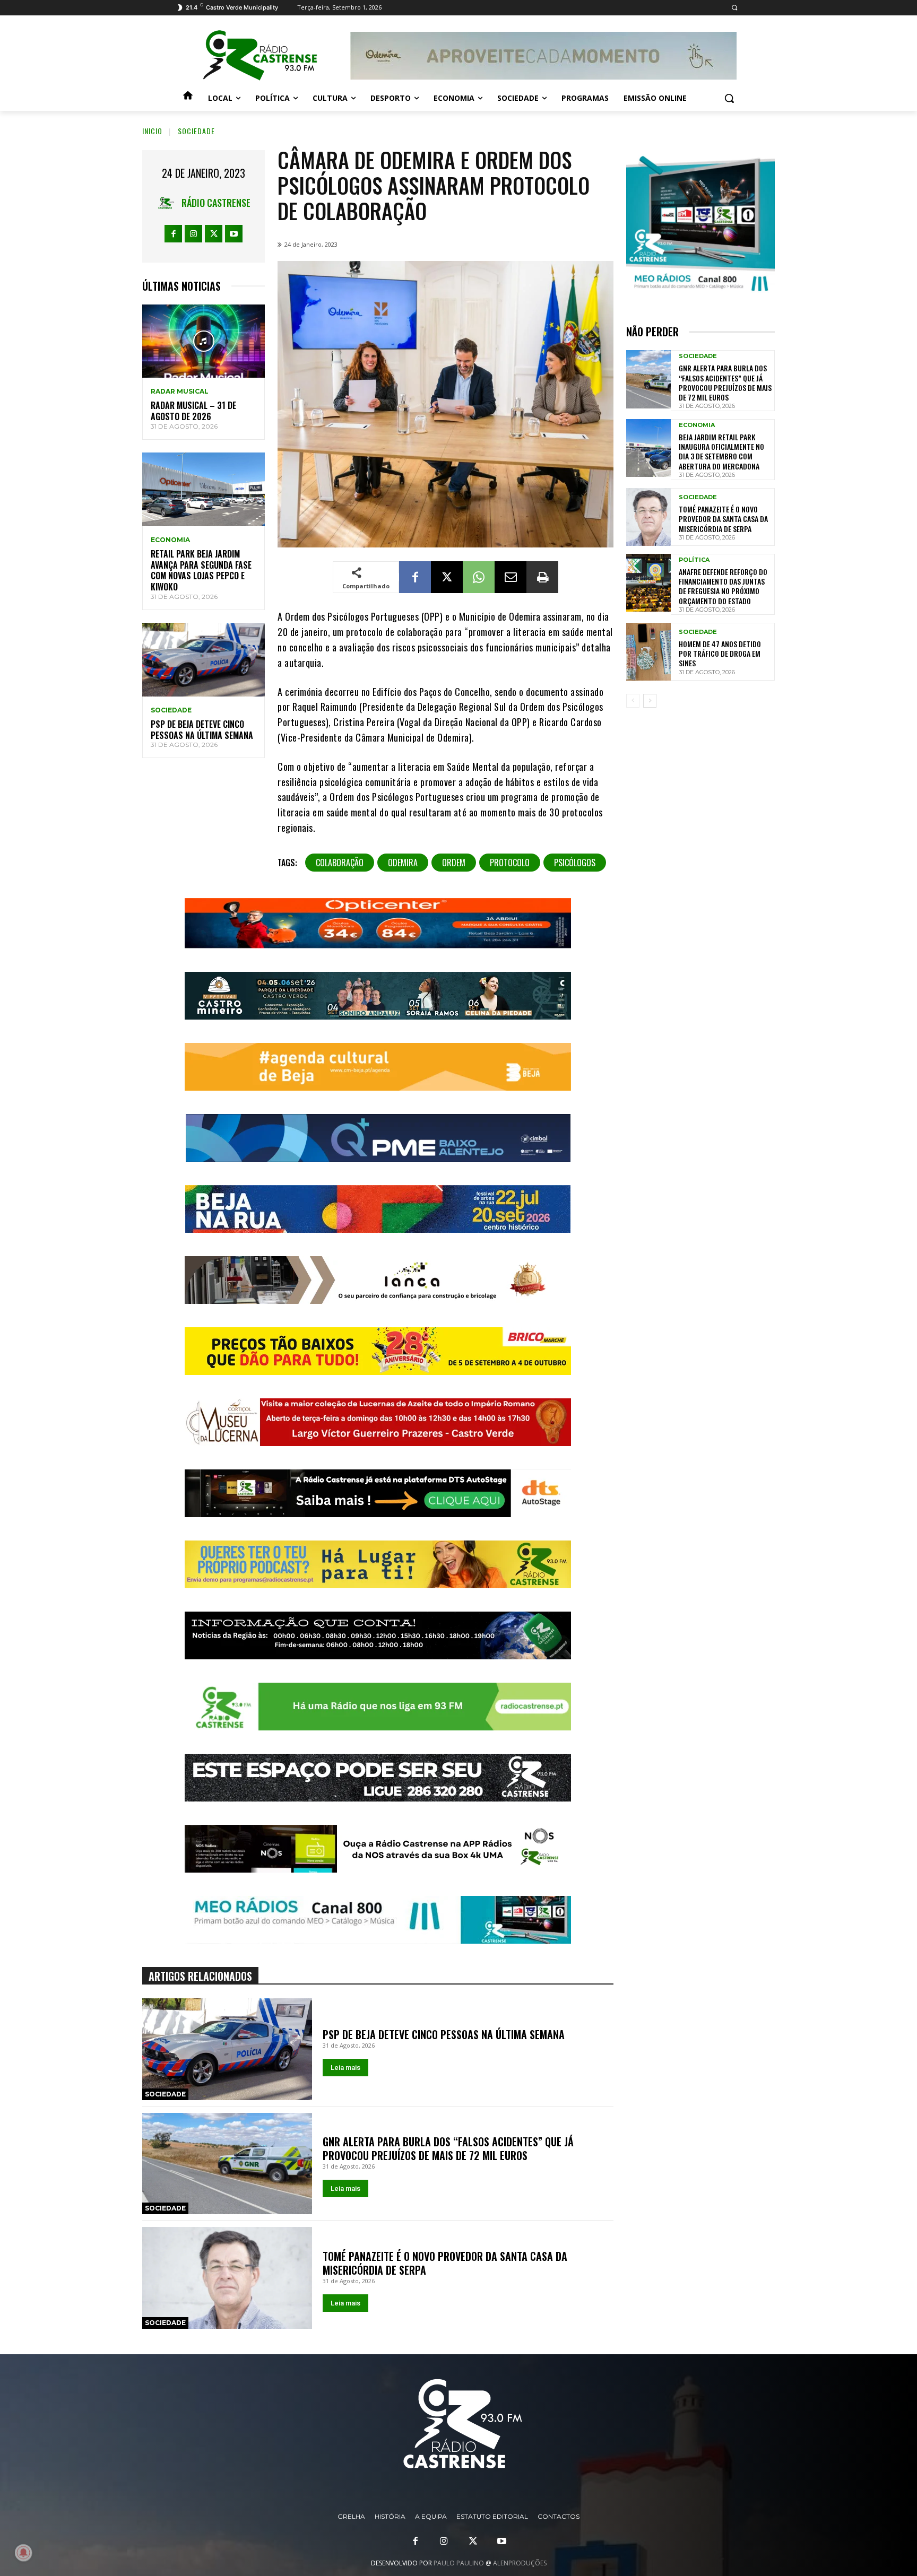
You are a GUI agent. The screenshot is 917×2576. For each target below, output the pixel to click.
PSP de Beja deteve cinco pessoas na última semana (202, 730)
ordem (454, 863)
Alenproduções (520, 2563)
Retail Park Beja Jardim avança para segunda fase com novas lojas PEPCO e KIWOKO (201, 570)
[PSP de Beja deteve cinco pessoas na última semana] (204, 660)
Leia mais (345, 2068)
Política (694, 560)
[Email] (511, 577)
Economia (170, 540)
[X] (214, 234)
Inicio (152, 131)
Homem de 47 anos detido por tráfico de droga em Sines (720, 653)
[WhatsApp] (479, 577)
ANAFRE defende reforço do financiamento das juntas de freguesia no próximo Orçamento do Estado (723, 586)
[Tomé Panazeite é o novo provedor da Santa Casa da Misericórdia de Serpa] (227, 2278)
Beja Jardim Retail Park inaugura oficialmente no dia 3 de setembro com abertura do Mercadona (721, 451)
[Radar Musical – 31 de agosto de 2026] (204, 341)
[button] (734, 8)
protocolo (510, 863)
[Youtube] (234, 234)
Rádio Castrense (216, 203)
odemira (403, 863)
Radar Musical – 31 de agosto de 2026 (193, 411)
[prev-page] (633, 701)
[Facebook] (173, 234)
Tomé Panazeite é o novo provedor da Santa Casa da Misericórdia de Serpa (445, 2263)
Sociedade (196, 131)
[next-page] (650, 701)
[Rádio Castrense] (260, 56)
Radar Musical (180, 391)
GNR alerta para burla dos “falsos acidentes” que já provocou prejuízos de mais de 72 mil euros (448, 2148)
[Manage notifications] (23, 2553)
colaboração (340, 863)
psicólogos (575, 863)
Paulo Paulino (459, 2563)
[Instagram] (193, 234)
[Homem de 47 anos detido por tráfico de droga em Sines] (648, 652)
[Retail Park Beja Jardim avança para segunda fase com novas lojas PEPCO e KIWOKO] (204, 489)
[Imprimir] (542, 577)
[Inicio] (188, 98)
